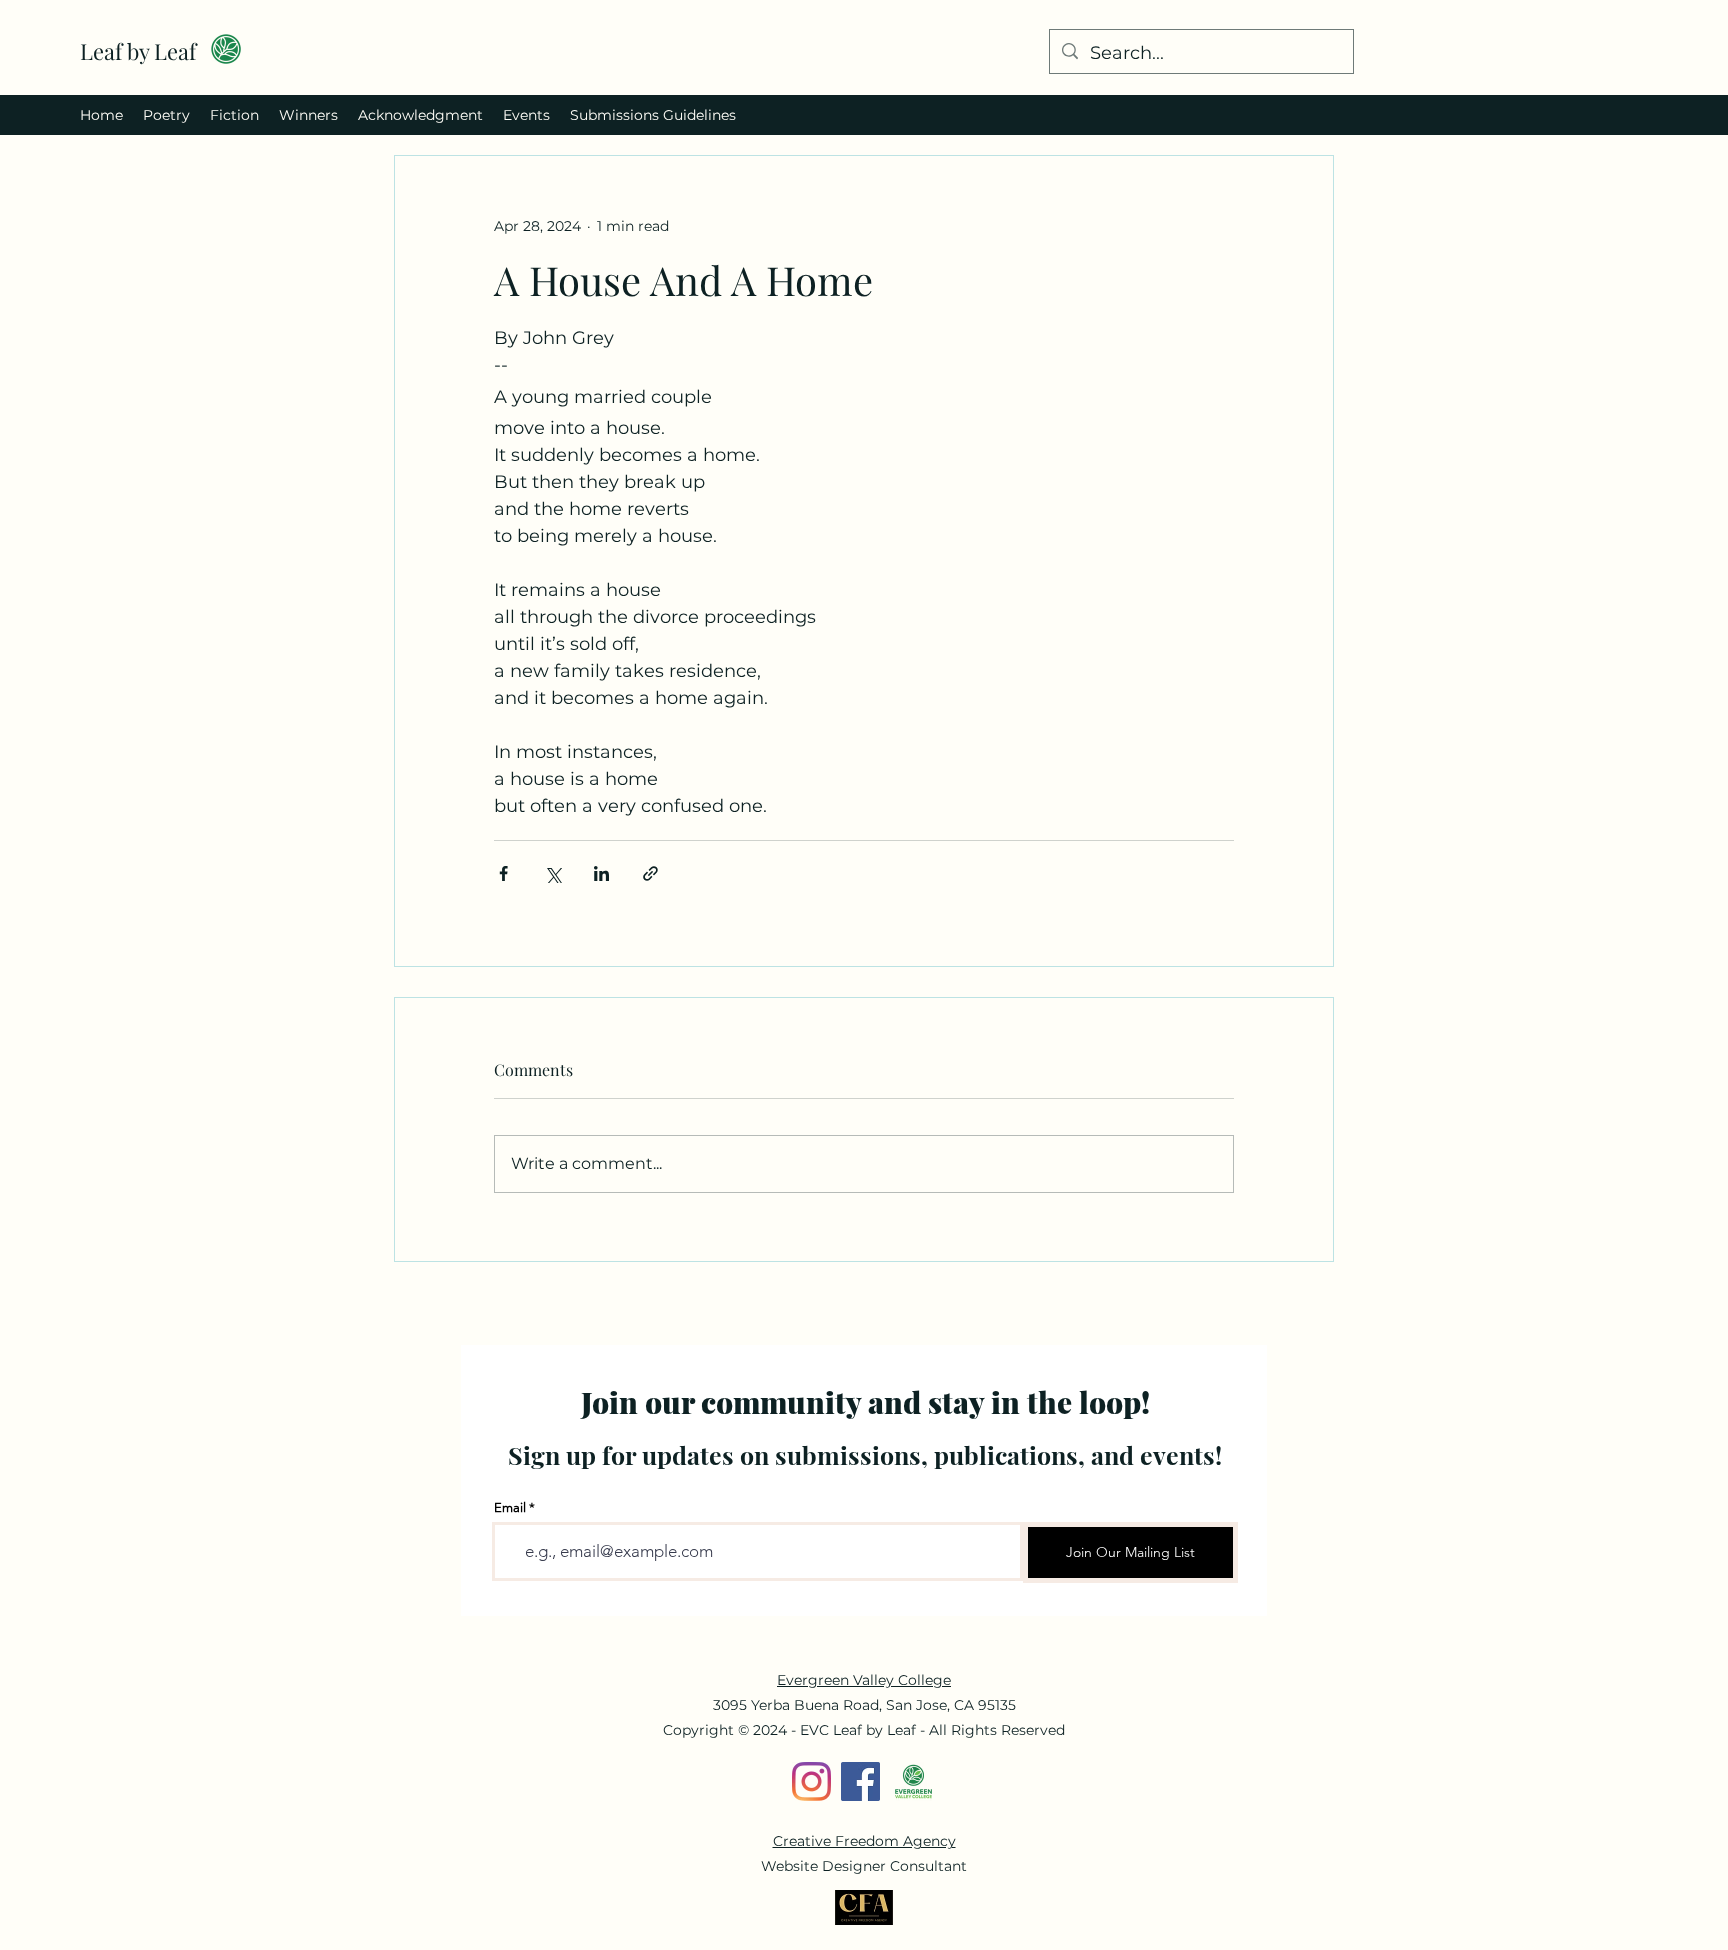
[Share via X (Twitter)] (552, 873)
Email (510, 1507)
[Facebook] (860, 1781)
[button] (166, 115)
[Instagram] (811, 1781)
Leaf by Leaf (138, 51)
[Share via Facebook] (503, 873)
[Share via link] (650, 873)
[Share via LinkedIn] (601, 873)
